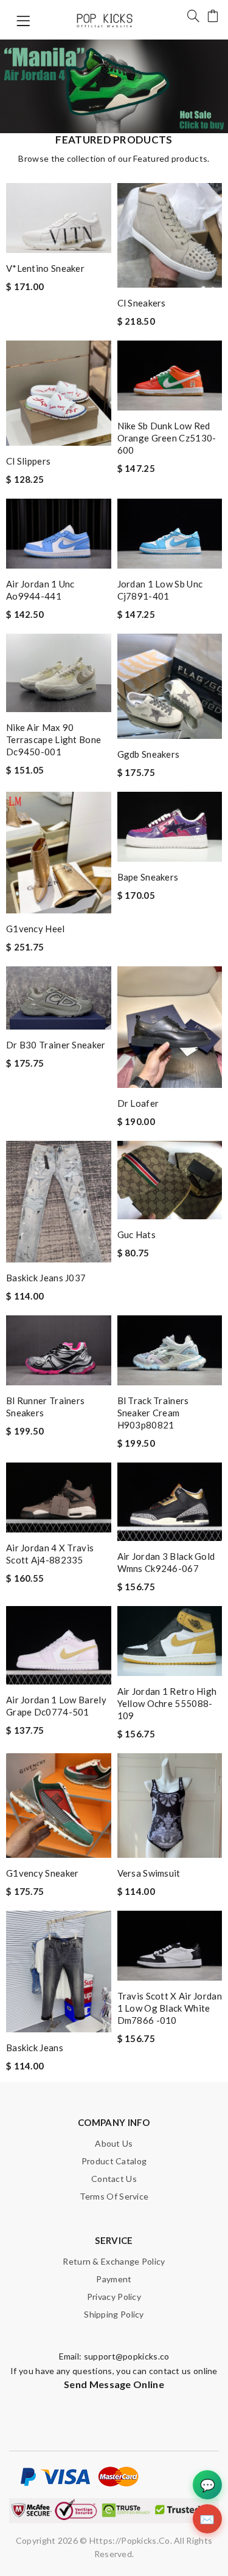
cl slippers (28, 461)
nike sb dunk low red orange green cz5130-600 (167, 438)
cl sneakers (142, 303)
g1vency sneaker (43, 1873)
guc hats (136, 1234)
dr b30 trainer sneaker (56, 1045)
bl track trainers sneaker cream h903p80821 (153, 1413)
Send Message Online (114, 2384)
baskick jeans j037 (46, 1278)
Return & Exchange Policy (114, 2261)
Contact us (114, 2179)
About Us (114, 2143)
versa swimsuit (149, 1873)
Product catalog (114, 2161)
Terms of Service (114, 2196)
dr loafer (138, 1103)
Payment (114, 2279)
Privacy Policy (114, 2297)
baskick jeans (35, 2048)
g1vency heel (36, 929)
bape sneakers (148, 877)
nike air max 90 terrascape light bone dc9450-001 (54, 739)
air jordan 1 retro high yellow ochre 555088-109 (167, 1703)
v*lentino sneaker (45, 268)
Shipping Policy (114, 2314)
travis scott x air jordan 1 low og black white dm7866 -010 (170, 2008)
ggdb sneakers (149, 754)
